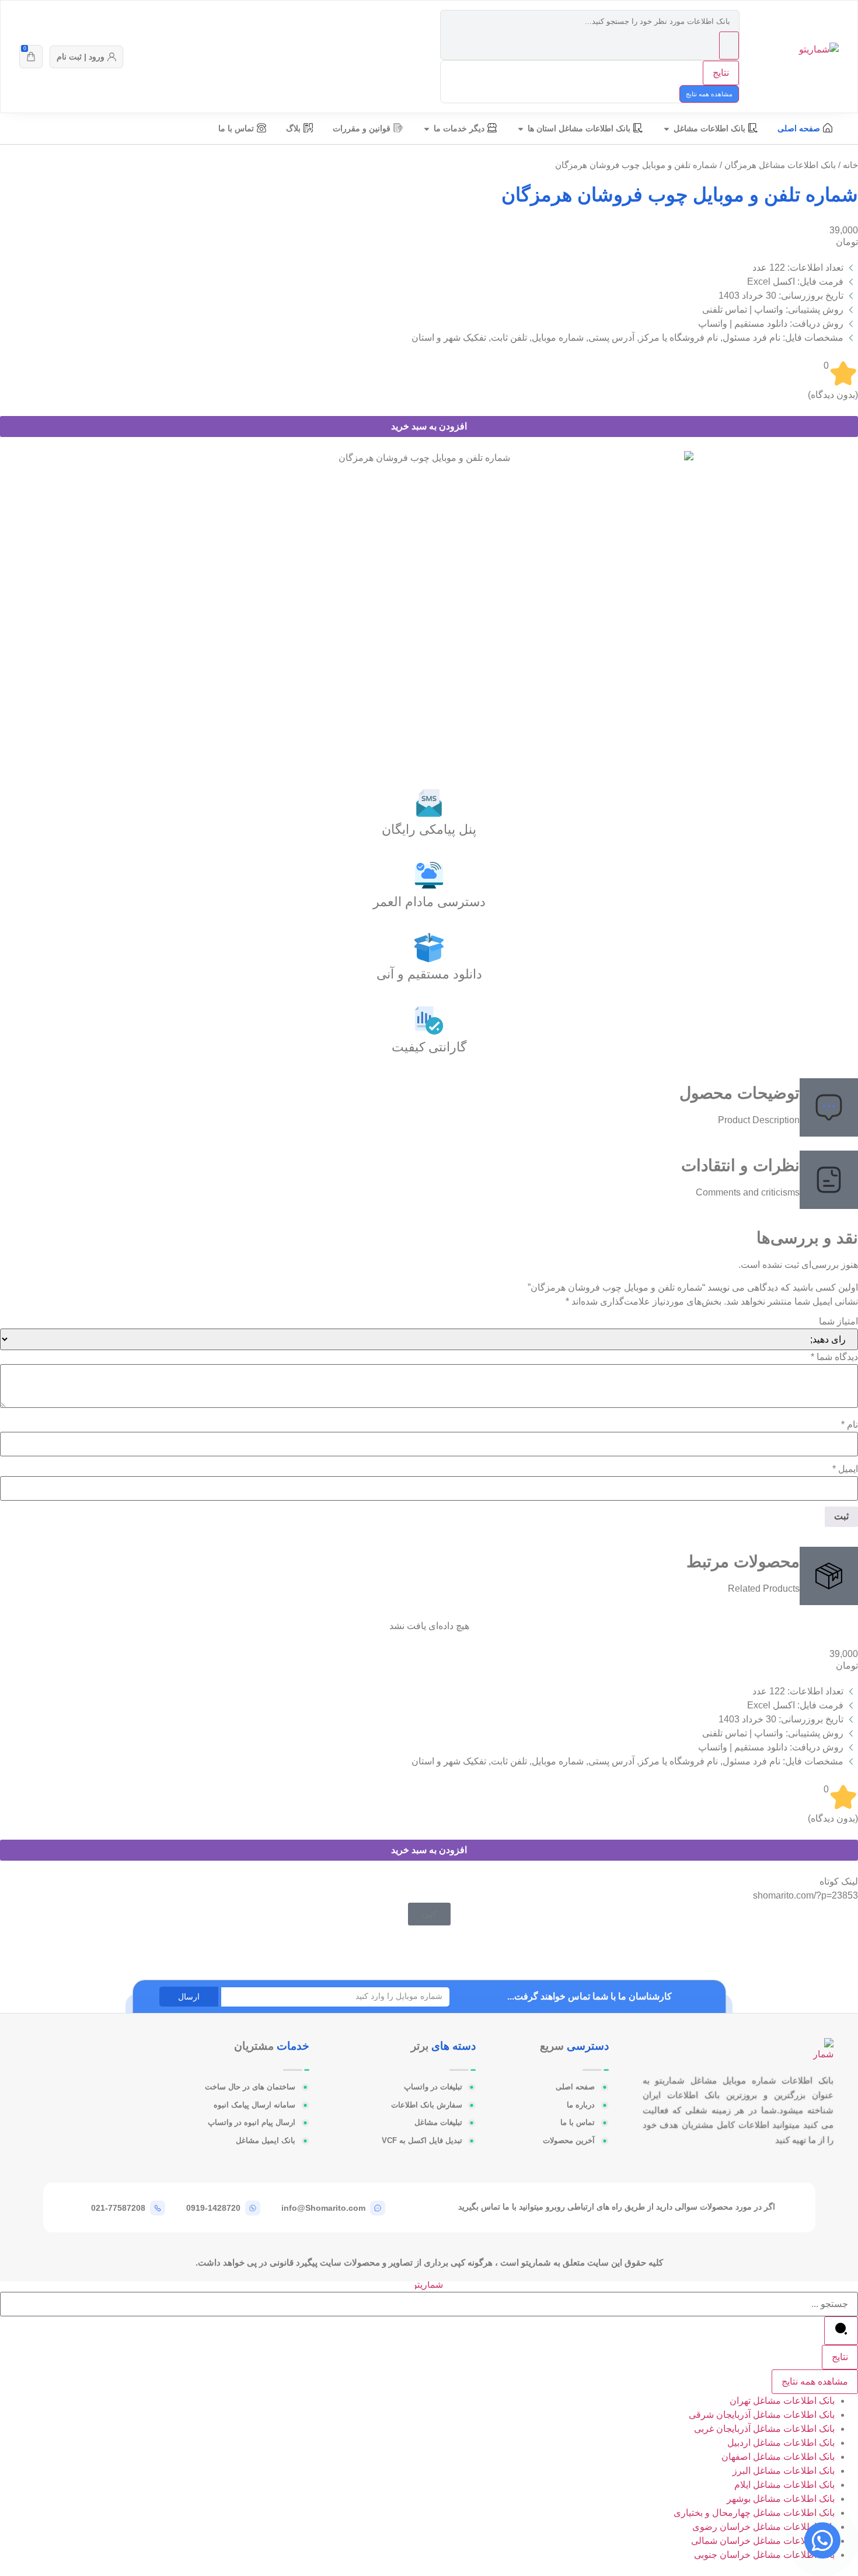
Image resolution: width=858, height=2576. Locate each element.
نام (850, 1425)
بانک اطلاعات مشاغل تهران (782, 2401)
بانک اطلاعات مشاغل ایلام (784, 2485)
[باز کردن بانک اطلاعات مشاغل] (667, 129)
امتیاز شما (838, 1322)
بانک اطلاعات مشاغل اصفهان (778, 2457)
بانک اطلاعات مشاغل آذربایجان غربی (764, 2429)
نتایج (721, 73)
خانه (850, 165)
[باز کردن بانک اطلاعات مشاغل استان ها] (521, 129)
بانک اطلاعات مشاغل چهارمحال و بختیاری (754, 2513)
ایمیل (845, 1469)
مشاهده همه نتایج (709, 94)
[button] (429, 1914)
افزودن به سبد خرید (429, 426)
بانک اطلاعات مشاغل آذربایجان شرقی (762, 2415)
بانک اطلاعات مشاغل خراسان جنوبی (764, 2555)
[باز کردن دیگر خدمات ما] (427, 129)
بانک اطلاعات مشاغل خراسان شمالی (763, 2541)
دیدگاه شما (834, 1357)
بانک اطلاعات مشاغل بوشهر (781, 2499)
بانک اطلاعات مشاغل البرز (784, 2471)
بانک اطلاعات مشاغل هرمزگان (780, 165)
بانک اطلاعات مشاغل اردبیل (781, 2443)
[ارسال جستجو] (729, 46)
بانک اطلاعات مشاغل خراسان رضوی (763, 2527)
